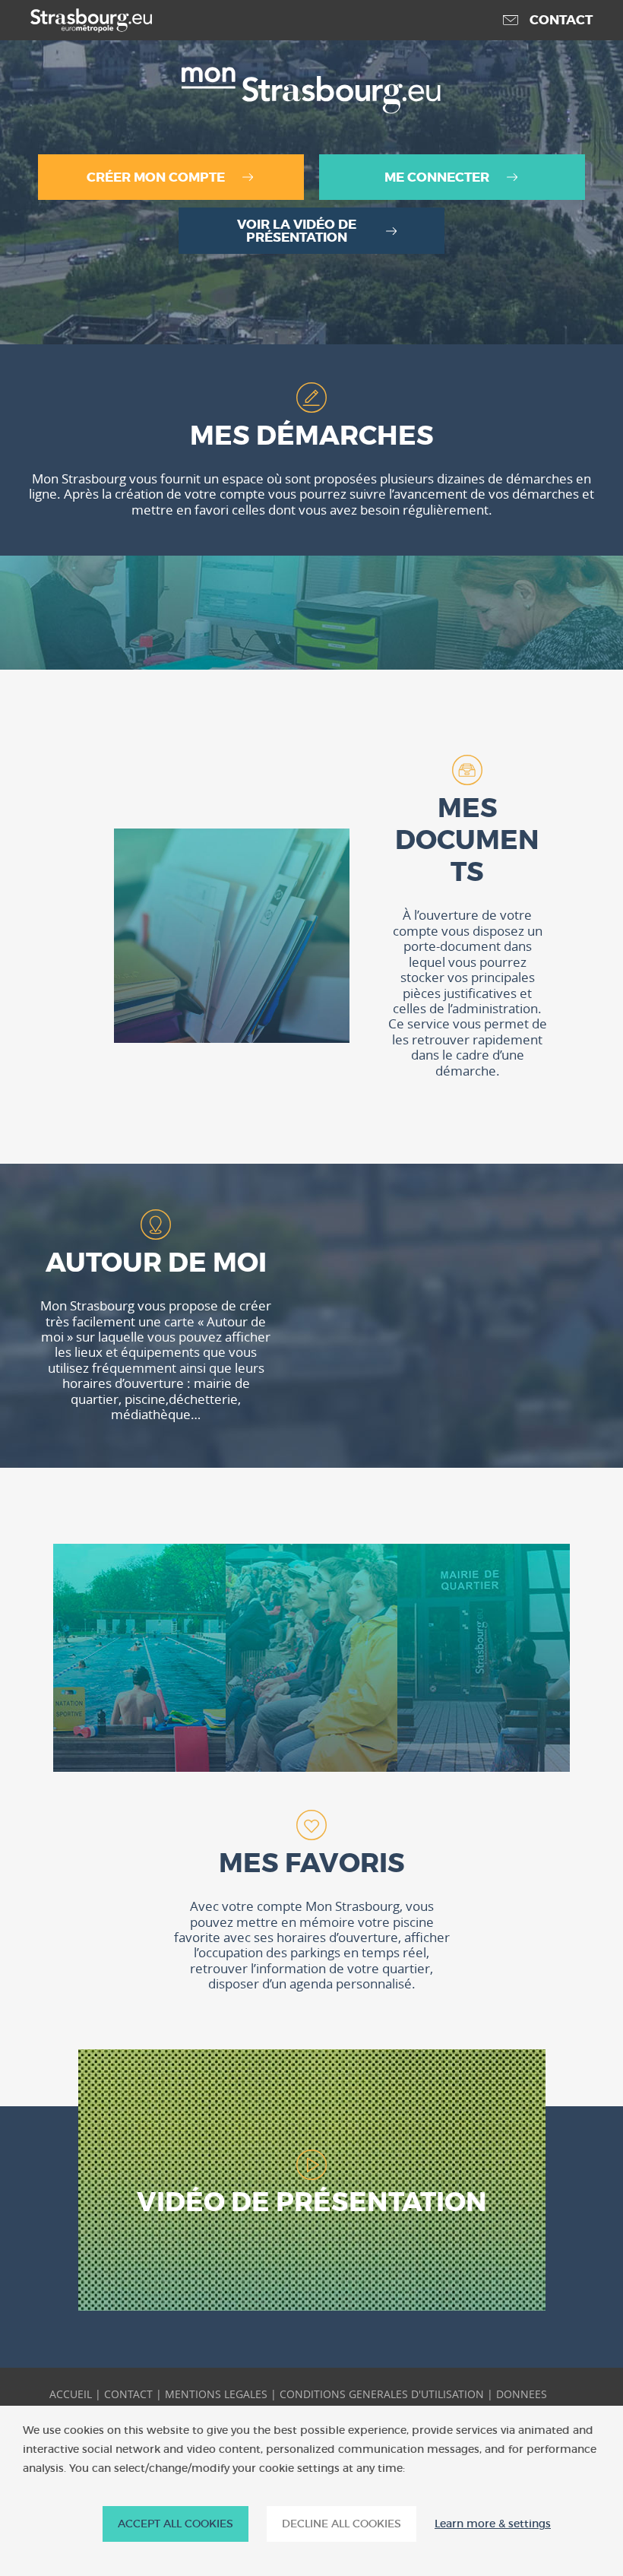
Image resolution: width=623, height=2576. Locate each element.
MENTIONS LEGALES (216, 2394)
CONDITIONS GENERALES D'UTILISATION (382, 2394)
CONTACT (128, 2394)
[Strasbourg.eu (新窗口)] (76, 21)
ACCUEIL (71, 2394)
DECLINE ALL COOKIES (342, 2524)
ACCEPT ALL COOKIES (176, 2524)
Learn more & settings (493, 2524)
